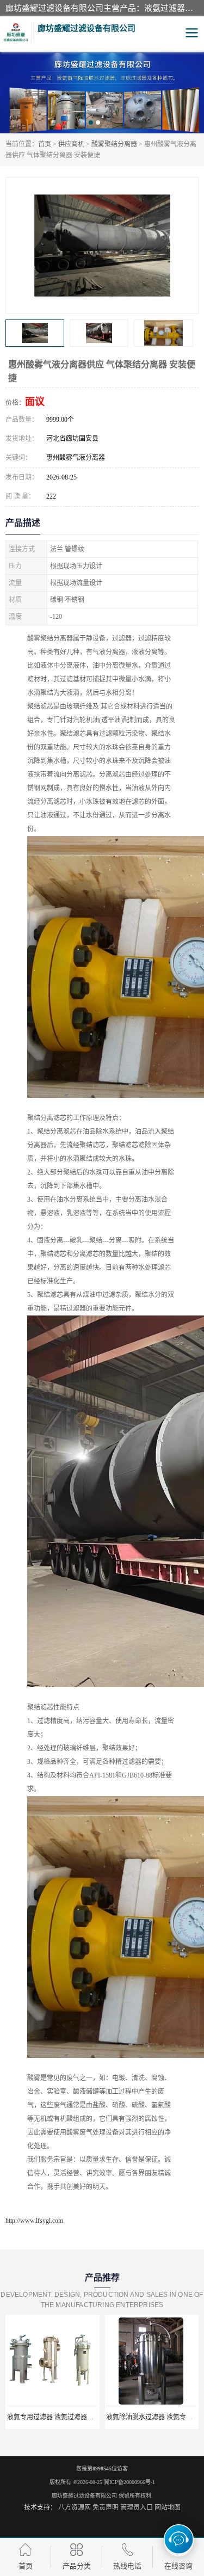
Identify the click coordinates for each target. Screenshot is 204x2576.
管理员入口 (137, 2507)
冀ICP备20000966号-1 (129, 2482)
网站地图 (168, 2507)
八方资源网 (75, 2507)
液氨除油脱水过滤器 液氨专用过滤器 (66, 2417)
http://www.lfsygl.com (34, 2221)
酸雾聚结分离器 (114, 144)
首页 (45, 144)
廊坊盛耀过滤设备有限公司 (84, 2496)
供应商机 (71, 144)
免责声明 (106, 2507)
